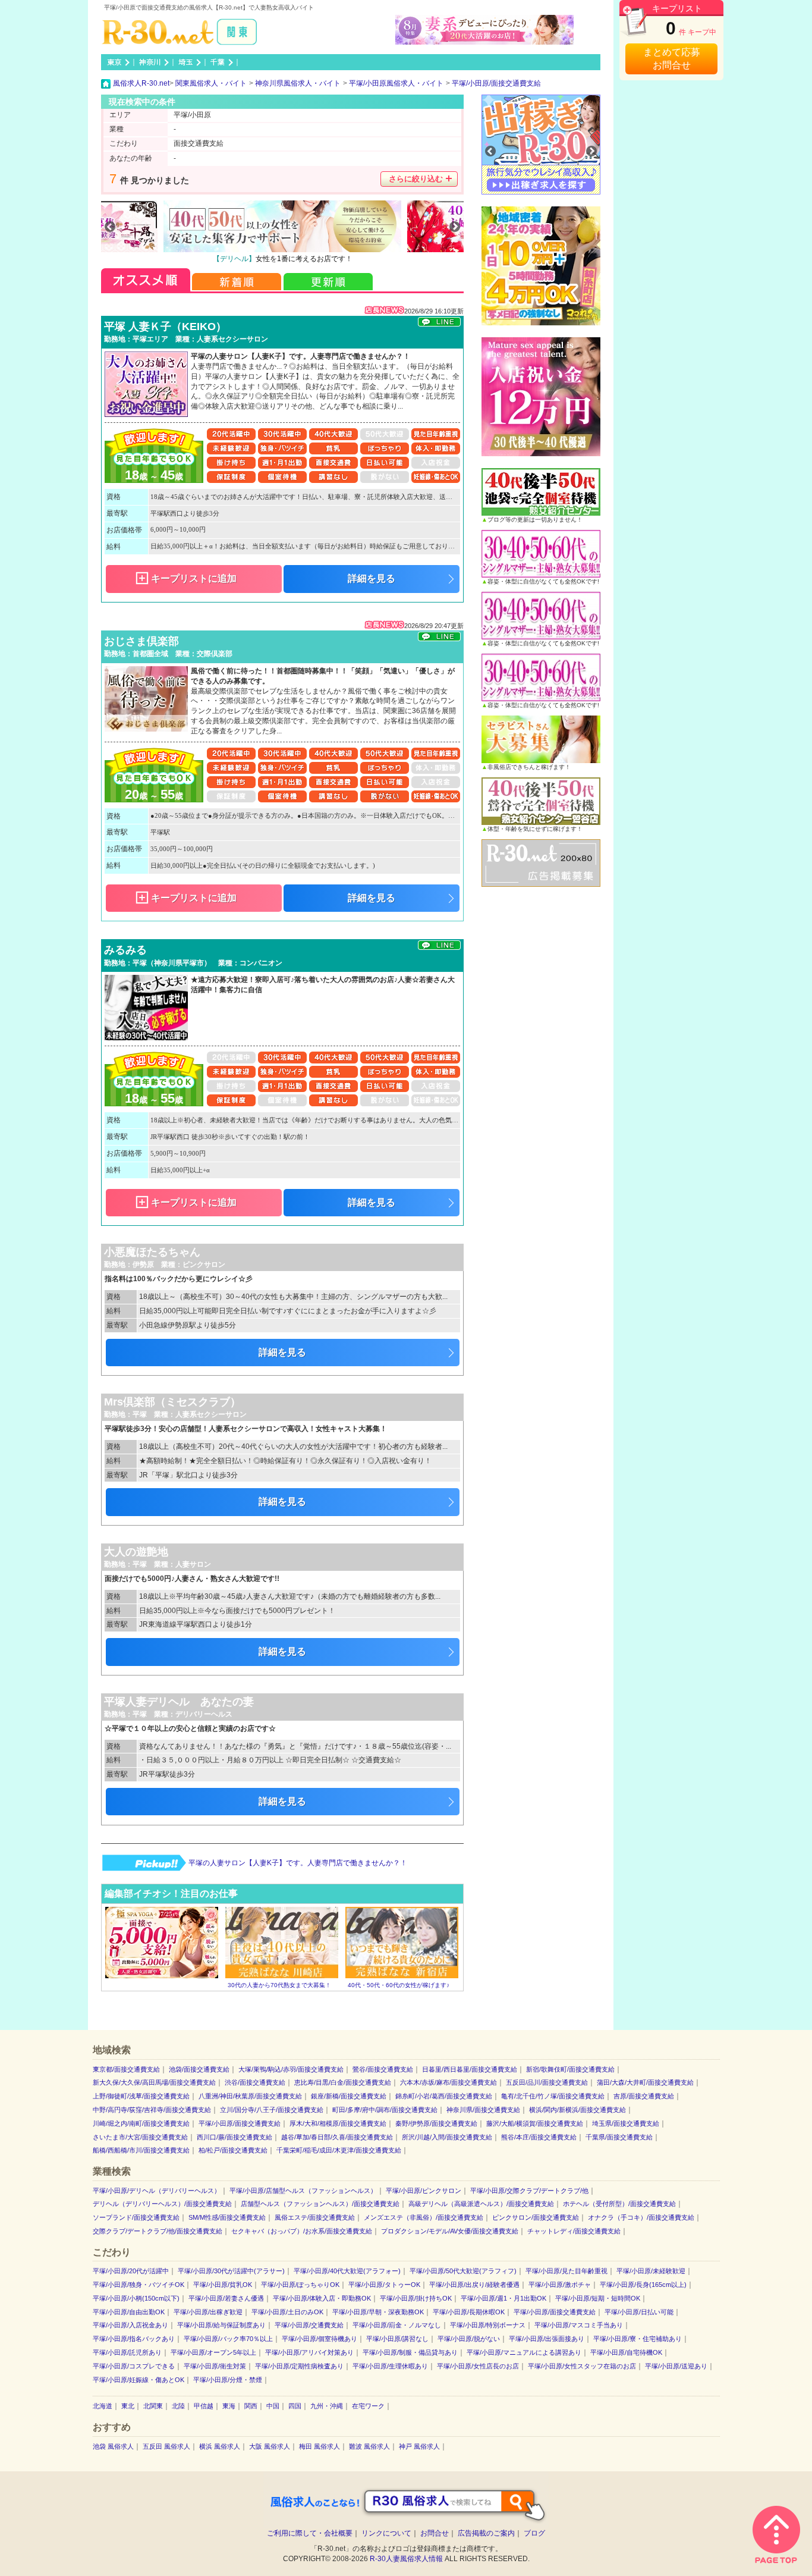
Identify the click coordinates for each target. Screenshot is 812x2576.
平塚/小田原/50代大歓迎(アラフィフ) (463, 2271)
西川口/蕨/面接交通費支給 (235, 2137)
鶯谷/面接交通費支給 (383, 2069)
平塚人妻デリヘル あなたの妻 (179, 1702)
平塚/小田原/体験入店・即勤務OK (322, 2298)
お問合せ (435, 2533)
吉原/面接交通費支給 (644, 2096)
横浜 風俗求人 (220, 2446)
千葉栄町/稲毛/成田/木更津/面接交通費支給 (339, 2150)
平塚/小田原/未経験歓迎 (651, 2271)
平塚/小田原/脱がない (469, 2339)
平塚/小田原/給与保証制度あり (221, 2325)
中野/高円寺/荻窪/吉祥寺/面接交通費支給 (152, 2110)
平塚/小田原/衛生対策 (215, 2366)
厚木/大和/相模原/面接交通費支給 (338, 2123)
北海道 (103, 2406)
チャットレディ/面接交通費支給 (574, 2231)
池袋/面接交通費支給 (199, 2069)
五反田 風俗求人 (166, 2446)
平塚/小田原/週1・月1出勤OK (503, 2298)
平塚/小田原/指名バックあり (134, 2339)
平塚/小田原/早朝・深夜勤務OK (378, 2312)
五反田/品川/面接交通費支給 (547, 2082)
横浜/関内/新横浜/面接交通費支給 (577, 2110)
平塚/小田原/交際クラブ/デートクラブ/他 (529, 2191)
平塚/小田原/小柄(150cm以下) (136, 2298)
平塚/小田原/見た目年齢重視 (566, 2271)
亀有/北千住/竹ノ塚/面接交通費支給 (553, 2096)
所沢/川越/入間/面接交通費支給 (447, 2137)
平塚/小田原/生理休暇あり (390, 2366)
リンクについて (386, 2533)
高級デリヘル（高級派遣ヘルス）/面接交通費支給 (481, 2204)
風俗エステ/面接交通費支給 (315, 2217)
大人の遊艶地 (136, 1552)
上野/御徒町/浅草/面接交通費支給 (141, 2096)
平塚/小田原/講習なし (397, 2339)
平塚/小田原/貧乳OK (223, 2285)
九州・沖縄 (327, 2406)
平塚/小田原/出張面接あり (547, 2339)
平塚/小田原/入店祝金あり (130, 2325)
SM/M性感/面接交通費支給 (227, 2217)
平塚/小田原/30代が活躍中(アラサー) (231, 2271)
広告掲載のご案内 (486, 2533)
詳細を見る (372, 578)
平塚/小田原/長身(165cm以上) (643, 2285)
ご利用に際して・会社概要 (310, 2533)
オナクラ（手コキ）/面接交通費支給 (641, 2217)
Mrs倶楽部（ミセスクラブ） (172, 1402)
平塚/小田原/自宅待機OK (626, 2352)
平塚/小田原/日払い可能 (639, 2312)
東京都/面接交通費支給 (126, 2069)
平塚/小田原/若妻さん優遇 (226, 2298)
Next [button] (455, 227)
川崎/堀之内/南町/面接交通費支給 (141, 2123)
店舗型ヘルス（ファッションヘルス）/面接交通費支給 (320, 2204)
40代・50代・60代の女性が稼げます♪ (399, 1985)
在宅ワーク (368, 2406)
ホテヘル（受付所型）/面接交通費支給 (619, 2204)
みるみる (125, 950)
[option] (282, 233)
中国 (273, 2406)
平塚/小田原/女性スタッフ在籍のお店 (582, 2366)
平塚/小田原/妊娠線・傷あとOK (139, 2380)
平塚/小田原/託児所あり (127, 2352)
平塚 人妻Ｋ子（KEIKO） (165, 327)
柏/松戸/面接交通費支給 (233, 2150)
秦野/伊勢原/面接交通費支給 (436, 2123)
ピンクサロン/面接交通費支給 (536, 2217)
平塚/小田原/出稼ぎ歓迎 (208, 2312)
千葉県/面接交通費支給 (619, 2137)
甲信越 (204, 2406)
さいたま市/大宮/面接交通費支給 (140, 2137)
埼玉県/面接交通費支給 (626, 2123)
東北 (128, 2406)
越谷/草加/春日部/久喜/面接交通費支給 (337, 2137)
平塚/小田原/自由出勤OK (129, 2312)
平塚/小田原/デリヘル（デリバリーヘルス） (157, 2191)
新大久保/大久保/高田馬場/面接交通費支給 (154, 2082)
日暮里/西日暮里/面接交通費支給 (470, 2069)
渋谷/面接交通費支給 (255, 2082)
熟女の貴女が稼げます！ (282, 259)
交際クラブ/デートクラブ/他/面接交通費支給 (158, 2231)
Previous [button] (110, 227)
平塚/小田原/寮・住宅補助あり (638, 2339)
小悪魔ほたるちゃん (152, 1252)
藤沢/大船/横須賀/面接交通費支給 (535, 2123)
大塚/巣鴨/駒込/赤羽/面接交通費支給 (291, 2069)
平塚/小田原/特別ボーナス (488, 2325)
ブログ (534, 2533)
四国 (295, 2406)
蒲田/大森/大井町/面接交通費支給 (645, 2082)
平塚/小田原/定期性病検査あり (299, 2366)
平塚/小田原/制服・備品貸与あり (410, 2352)
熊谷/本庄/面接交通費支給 (539, 2137)
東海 (229, 2406)
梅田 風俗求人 (320, 2446)
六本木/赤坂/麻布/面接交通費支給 (449, 2082)
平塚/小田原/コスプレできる (134, 2366)
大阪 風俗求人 (270, 2446)
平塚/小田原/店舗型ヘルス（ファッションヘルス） (303, 2191)
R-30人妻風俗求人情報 (406, 2559)
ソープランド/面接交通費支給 (136, 2217)
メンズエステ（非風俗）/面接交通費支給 (424, 2217)
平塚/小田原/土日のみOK (287, 2312)
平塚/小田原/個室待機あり (320, 2339)
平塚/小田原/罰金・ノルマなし (397, 2325)
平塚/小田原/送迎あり (676, 2366)
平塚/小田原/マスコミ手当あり (579, 2325)
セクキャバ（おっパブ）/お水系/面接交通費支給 (302, 2231)
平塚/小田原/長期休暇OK (469, 2312)
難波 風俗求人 (369, 2446)
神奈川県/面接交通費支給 (483, 2110)
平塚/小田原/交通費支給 (309, 2325)
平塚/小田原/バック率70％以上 (228, 2339)
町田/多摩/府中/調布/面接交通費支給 (385, 2110)
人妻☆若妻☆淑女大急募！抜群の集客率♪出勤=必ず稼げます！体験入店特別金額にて (324, 1863)
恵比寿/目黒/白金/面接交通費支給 (343, 2082)
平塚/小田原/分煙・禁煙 (228, 2380)
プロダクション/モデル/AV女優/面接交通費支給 (450, 2231)
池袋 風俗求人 (113, 2446)
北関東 (153, 2406)
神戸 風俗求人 (419, 2446)
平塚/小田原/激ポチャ (560, 2285)
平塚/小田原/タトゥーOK (384, 2285)
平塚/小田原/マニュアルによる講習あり (524, 2352)
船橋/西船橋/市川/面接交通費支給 (141, 2150)
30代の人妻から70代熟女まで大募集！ (279, 1985)
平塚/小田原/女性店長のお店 (478, 2366)
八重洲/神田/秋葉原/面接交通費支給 (250, 2096)
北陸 (178, 2406)
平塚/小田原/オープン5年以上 (213, 2352)
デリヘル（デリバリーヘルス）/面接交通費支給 (162, 2204)
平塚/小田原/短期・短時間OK (598, 2298)
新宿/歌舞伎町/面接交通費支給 (570, 2069)
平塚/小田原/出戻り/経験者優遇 (474, 2285)
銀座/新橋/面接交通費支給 (349, 2096)
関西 (251, 2406)
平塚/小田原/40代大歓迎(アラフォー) (347, 2271)
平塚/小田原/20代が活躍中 (131, 2271)
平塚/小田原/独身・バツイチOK (139, 2285)
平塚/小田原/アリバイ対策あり (309, 2352)
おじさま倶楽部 (141, 641)
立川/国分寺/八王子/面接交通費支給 (272, 2110)
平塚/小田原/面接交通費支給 (240, 2123)
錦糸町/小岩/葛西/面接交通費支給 (444, 2096)
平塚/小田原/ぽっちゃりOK (300, 2285)
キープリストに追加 (194, 578)
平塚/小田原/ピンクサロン (424, 2191)
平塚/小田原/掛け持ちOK (416, 2298)
